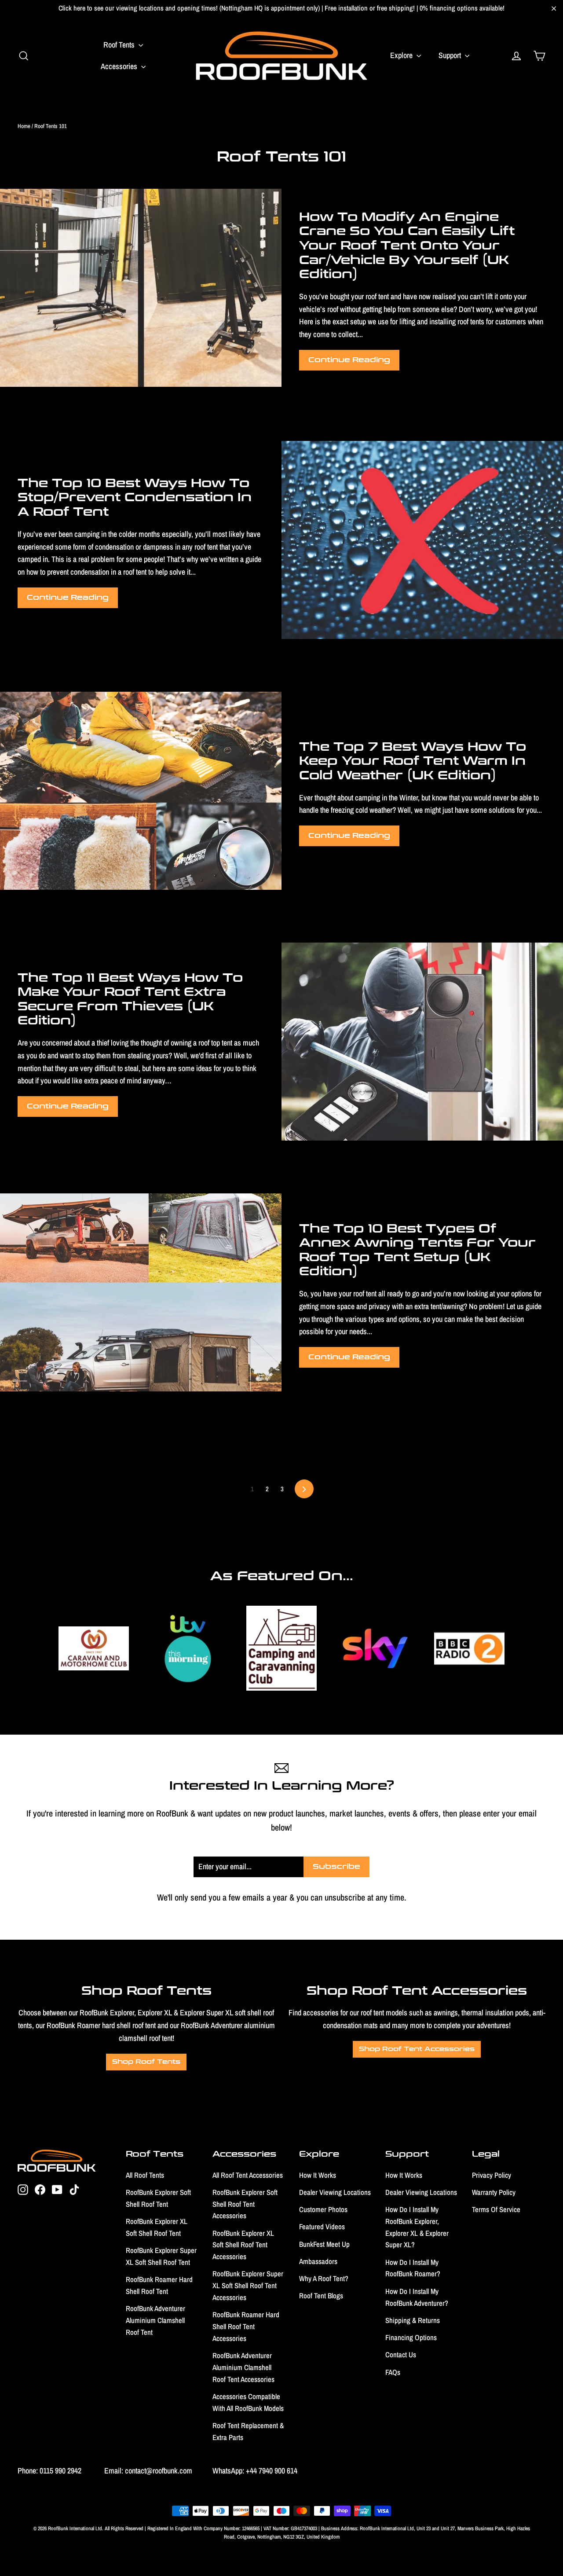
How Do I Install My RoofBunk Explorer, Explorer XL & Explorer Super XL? (417, 2227)
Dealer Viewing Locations (335, 2192)
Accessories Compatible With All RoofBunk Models (248, 2402)
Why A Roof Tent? (324, 2279)
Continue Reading (349, 360)
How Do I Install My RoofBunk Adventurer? (417, 2297)
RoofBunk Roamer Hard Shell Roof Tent (159, 2285)
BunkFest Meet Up (324, 2244)
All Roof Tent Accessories (248, 2175)
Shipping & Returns (413, 2320)
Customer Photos (323, 2209)
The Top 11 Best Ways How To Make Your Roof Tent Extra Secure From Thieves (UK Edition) (130, 999)
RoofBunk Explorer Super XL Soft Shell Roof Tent (161, 2256)
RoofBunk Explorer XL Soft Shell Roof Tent (157, 2227)
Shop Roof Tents (146, 2062)
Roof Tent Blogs (321, 2296)
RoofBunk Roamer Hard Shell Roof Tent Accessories (246, 2326)
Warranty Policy (494, 2192)
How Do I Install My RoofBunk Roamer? (413, 2268)
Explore (402, 55)
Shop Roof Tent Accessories (417, 2049)
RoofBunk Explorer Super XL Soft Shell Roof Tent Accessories (248, 2286)
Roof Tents (120, 45)
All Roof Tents (145, 2175)
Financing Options (411, 2337)
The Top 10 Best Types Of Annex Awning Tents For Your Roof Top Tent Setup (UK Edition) (417, 1250)
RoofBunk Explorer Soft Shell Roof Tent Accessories (245, 2204)
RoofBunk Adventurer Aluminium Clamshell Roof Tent (155, 2320)
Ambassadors (318, 2261)
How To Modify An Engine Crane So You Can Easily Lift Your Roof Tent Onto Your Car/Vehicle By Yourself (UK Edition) (407, 246)
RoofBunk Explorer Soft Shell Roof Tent (158, 2198)
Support (451, 55)
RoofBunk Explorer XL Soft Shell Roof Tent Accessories (243, 2245)
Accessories (120, 66)
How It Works (318, 2175)
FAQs (393, 2372)
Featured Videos (322, 2227)
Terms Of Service (496, 2209)
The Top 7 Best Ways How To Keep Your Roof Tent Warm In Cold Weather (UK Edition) (413, 761)
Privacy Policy (492, 2175)
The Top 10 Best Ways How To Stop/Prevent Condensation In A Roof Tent (135, 497)
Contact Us (401, 2355)
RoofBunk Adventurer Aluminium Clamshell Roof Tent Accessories (243, 2367)
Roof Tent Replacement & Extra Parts (248, 2431)
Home (24, 126)
